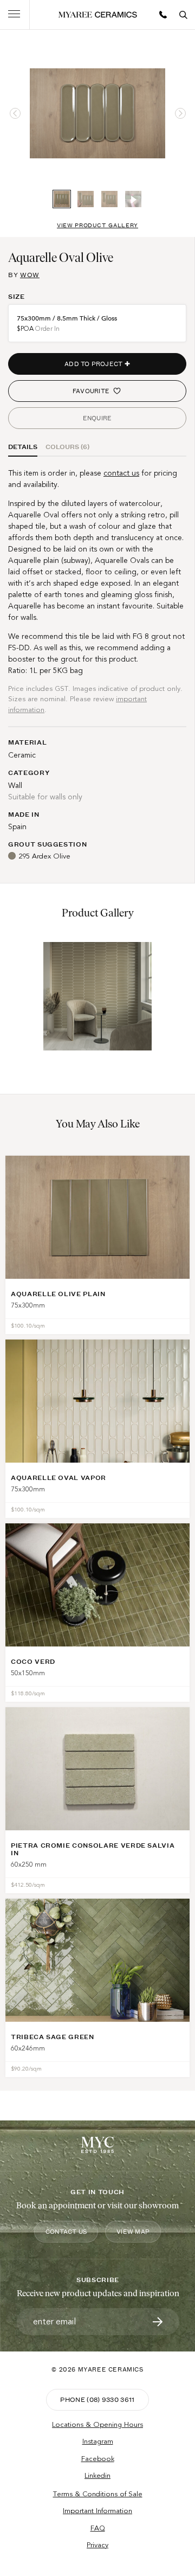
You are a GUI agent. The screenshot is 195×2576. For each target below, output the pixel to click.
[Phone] (163, 15)
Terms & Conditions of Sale (98, 2494)
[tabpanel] (97, 113)
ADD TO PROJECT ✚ (97, 364)
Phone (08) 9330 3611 (97, 2399)
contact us (121, 473)
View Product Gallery (97, 225)
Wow (30, 275)
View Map (133, 2232)
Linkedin (97, 2476)
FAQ (98, 2528)
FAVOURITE (91, 391)
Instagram (98, 2442)
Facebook (98, 2459)
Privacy (97, 2545)
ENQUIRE (97, 418)
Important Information (97, 2511)
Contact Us (66, 2232)
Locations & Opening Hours (97, 2425)
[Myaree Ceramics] (98, 15)
